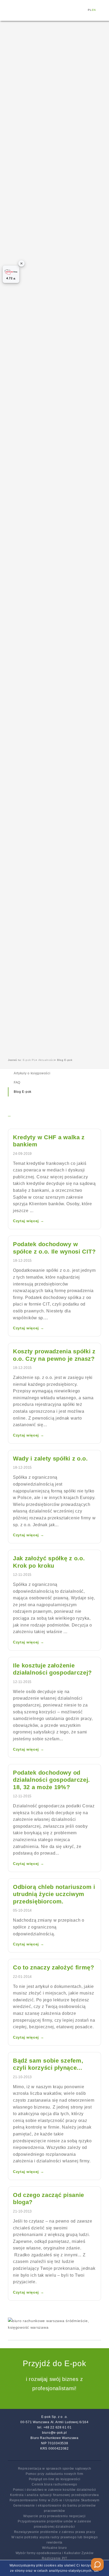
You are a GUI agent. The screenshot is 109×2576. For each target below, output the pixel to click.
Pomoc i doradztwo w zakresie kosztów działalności (54, 2490)
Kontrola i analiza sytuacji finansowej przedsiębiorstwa (54, 2495)
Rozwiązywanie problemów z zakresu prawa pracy (55, 2532)
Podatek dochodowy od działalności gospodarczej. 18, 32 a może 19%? (51, 1780)
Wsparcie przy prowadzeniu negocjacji (54, 2516)
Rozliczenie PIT (54, 2558)
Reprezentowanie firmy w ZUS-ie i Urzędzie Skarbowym (54, 2500)
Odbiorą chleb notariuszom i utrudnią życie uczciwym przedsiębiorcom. (54, 1894)
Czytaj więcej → (29, 1221)
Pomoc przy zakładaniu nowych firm (54, 2474)
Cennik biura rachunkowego (54, 2484)
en (94, 10)
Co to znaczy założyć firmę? (54, 1967)
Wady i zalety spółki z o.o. (50, 1459)
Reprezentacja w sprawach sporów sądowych (55, 2469)
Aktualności (46, 1060)
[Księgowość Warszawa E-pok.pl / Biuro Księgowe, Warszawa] (26, 11)
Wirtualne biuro (54, 2548)
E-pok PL (29, 1060)
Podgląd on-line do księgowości (55, 2479)
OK (96, 2571)
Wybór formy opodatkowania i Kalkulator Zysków (55, 2553)
